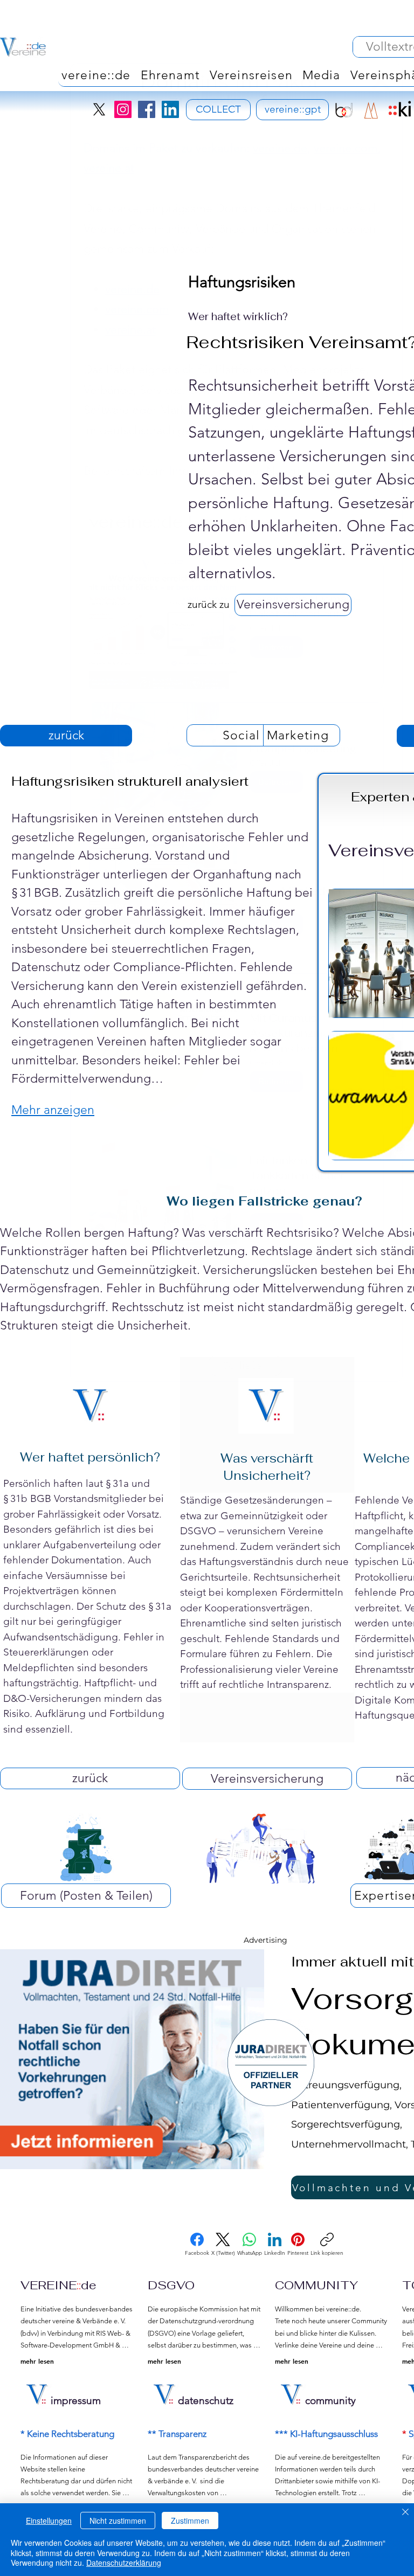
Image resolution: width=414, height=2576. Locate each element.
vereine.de (280, 148)
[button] (245, 1366)
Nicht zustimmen (118, 2520)
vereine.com (346, 148)
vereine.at (109, 168)
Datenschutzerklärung (124, 2563)
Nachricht (291, 471)
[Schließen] (405, 2513)
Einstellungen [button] (49, 2520)
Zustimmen (190, 2520)
